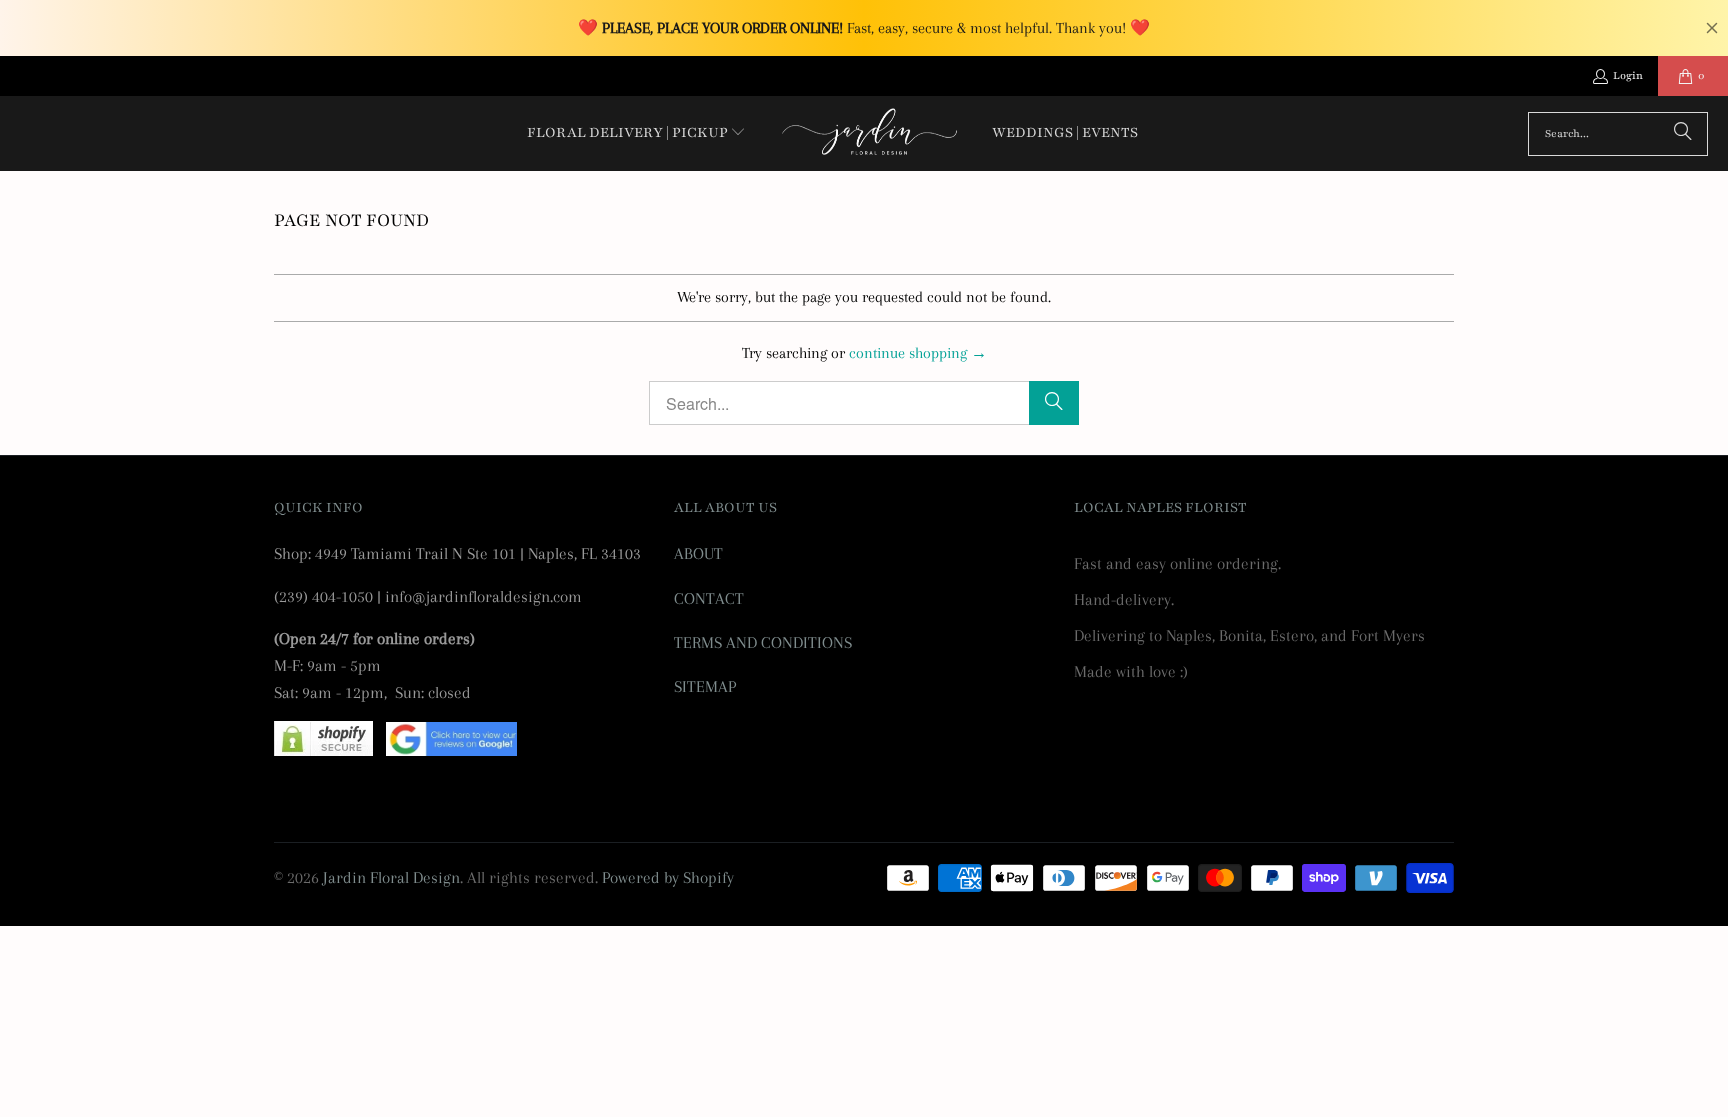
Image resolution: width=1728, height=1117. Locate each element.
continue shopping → (918, 353)
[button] (637, 134)
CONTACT (709, 598)
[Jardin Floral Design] (869, 133)
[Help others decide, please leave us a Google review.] (451, 750)
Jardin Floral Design (391, 877)
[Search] (1683, 134)
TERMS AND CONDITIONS (763, 642)
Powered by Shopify (668, 877)
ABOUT (698, 553)
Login (1628, 75)
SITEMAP (705, 686)
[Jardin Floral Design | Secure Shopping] (323, 750)
